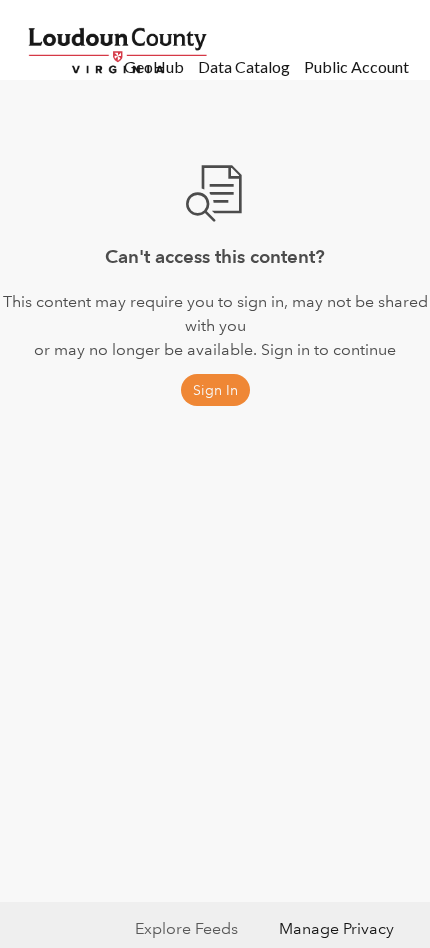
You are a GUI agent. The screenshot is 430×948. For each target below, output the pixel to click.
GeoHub (154, 66)
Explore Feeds (186, 928)
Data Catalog (244, 66)
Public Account (356, 66)
